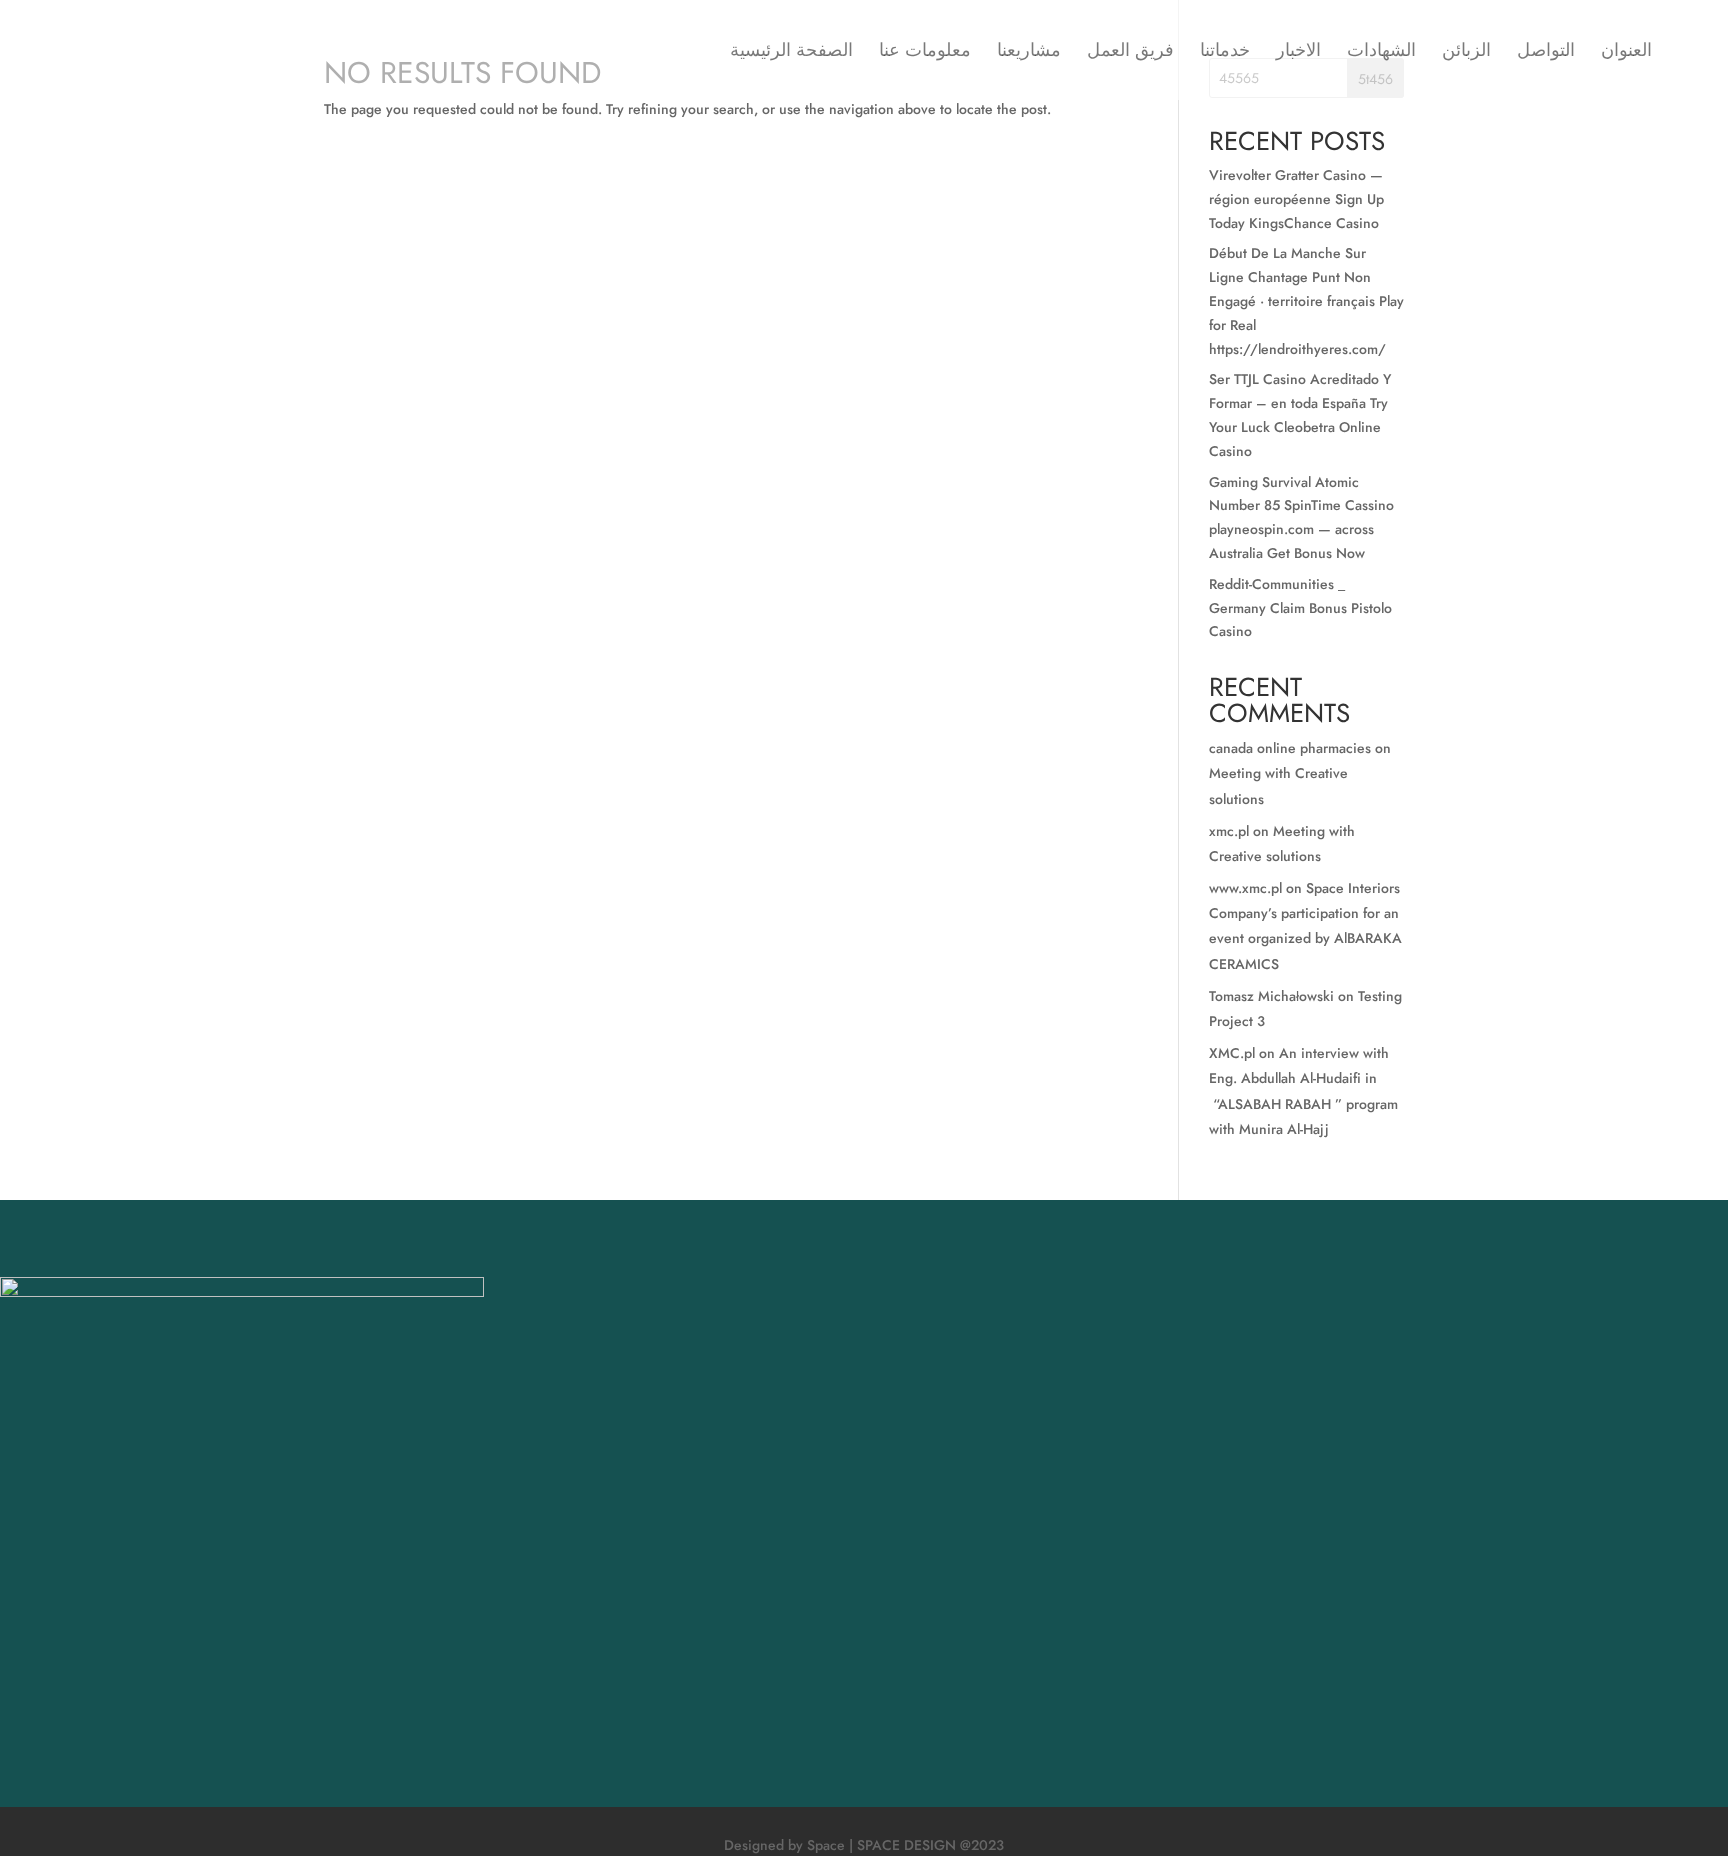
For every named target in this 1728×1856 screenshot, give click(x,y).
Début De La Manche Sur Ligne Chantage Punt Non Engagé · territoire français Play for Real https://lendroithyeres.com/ (1306, 300)
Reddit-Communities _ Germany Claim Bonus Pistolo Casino (1300, 608)
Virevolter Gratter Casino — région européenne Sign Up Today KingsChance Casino (1296, 199)
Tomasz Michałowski (1271, 996)
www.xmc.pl (1245, 888)
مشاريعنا (1029, 53)
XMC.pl (1232, 1053)
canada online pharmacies (1290, 748)
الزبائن (1466, 53)
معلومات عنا (925, 53)
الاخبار (1298, 53)
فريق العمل (1130, 53)
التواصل (1546, 53)
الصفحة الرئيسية (791, 53)
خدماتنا (1225, 53)
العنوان (1626, 53)
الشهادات (1381, 53)
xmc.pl (1229, 831)
